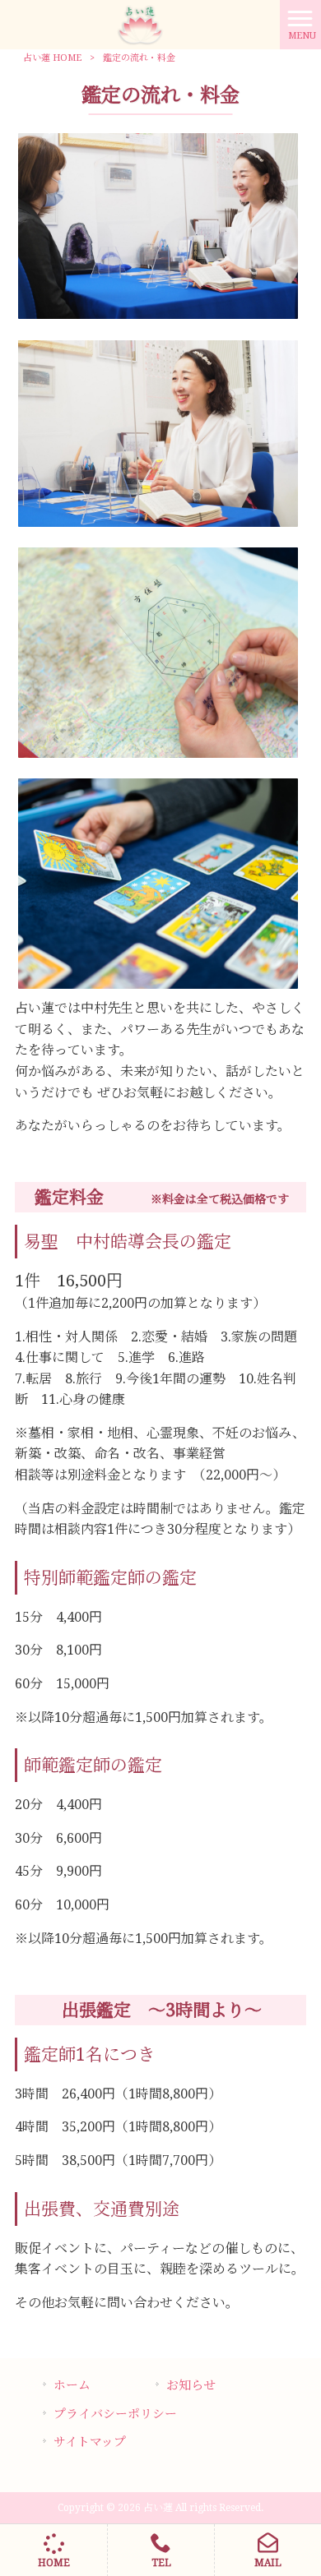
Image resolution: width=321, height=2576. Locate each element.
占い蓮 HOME (52, 58)
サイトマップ (90, 2442)
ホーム (72, 2385)
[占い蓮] (140, 23)
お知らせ (191, 2385)
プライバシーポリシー (115, 2414)
